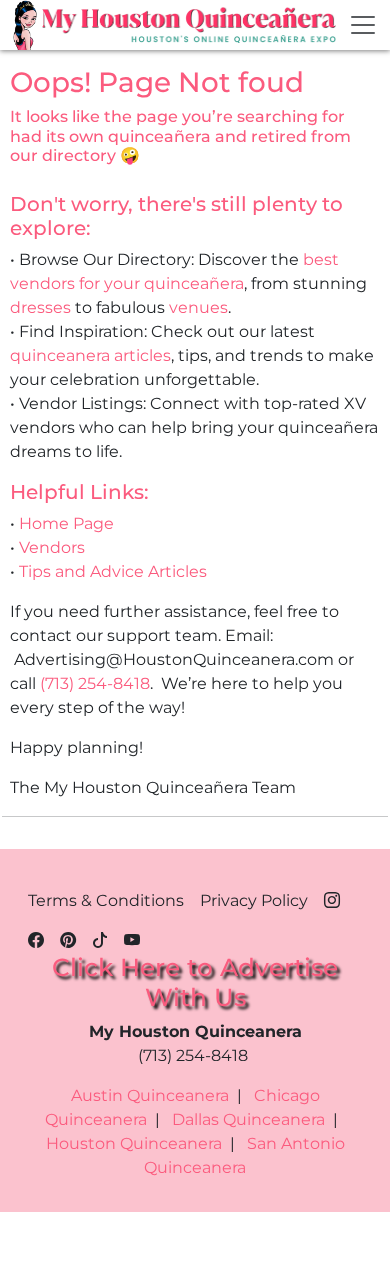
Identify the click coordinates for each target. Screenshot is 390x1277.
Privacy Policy (254, 900)
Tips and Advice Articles (113, 571)
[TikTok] (100, 937)
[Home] (27, 25)
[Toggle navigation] (363, 25)
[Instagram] (332, 897)
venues (198, 307)
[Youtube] (132, 937)
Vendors (52, 547)
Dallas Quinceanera (248, 1119)
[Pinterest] (68, 937)
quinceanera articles (90, 355)
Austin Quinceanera (150, 1095)
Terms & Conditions (106, 900)
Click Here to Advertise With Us (195, 982)
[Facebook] (36, 937)
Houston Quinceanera (134, 1143)
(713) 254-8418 (95, 683)
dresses (40, 307)
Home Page (66, 523)
